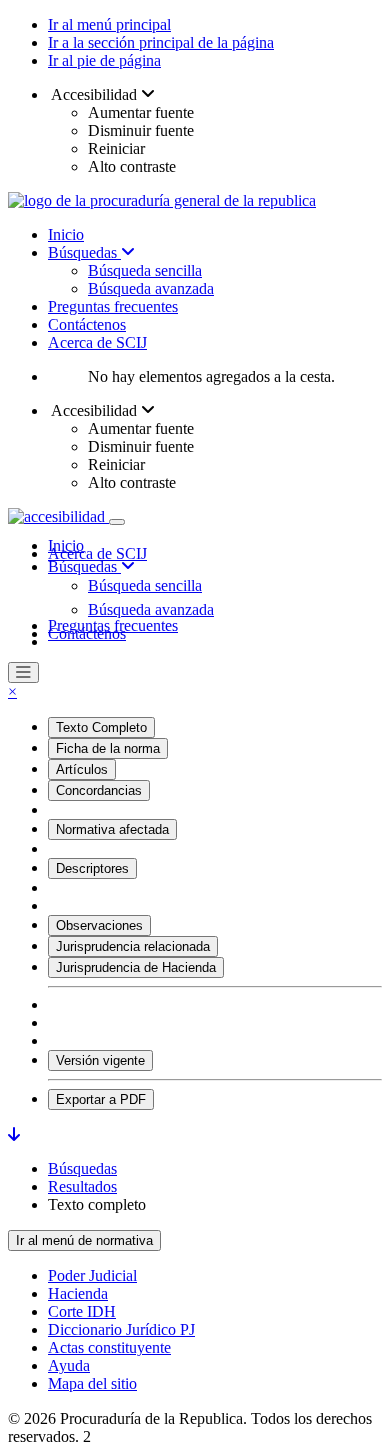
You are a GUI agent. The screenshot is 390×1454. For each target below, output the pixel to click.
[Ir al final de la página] (14, 1134)
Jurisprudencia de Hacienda (136, 967)
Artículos (82, 769)
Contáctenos (87, 324)
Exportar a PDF (101, 1099)
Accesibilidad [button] (94, 94)
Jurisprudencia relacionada (133, 946)
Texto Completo (101, 727)
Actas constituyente (109, 1347)
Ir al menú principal (109, 24)
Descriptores (92, 868)
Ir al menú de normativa (84, 1240)
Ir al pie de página (104, 60)
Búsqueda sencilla (145, 270)
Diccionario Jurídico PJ (121, 1329)
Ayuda (69, 1365)
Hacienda (78, 1293)
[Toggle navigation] (117, 522)
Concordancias (99, 790)
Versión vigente (100, 1060)
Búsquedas (84, 252)
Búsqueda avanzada (151, 288)
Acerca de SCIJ (97, 342)
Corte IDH (82, 1311)
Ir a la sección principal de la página (161, 42)
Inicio (66, 234)
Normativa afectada (112, 829)
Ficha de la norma (108, 748)
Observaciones (99, 925)
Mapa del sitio (92, 1383)
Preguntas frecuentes (113, 306)
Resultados (82, 1186)
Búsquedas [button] (84, 566)
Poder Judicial (92, 1275)
